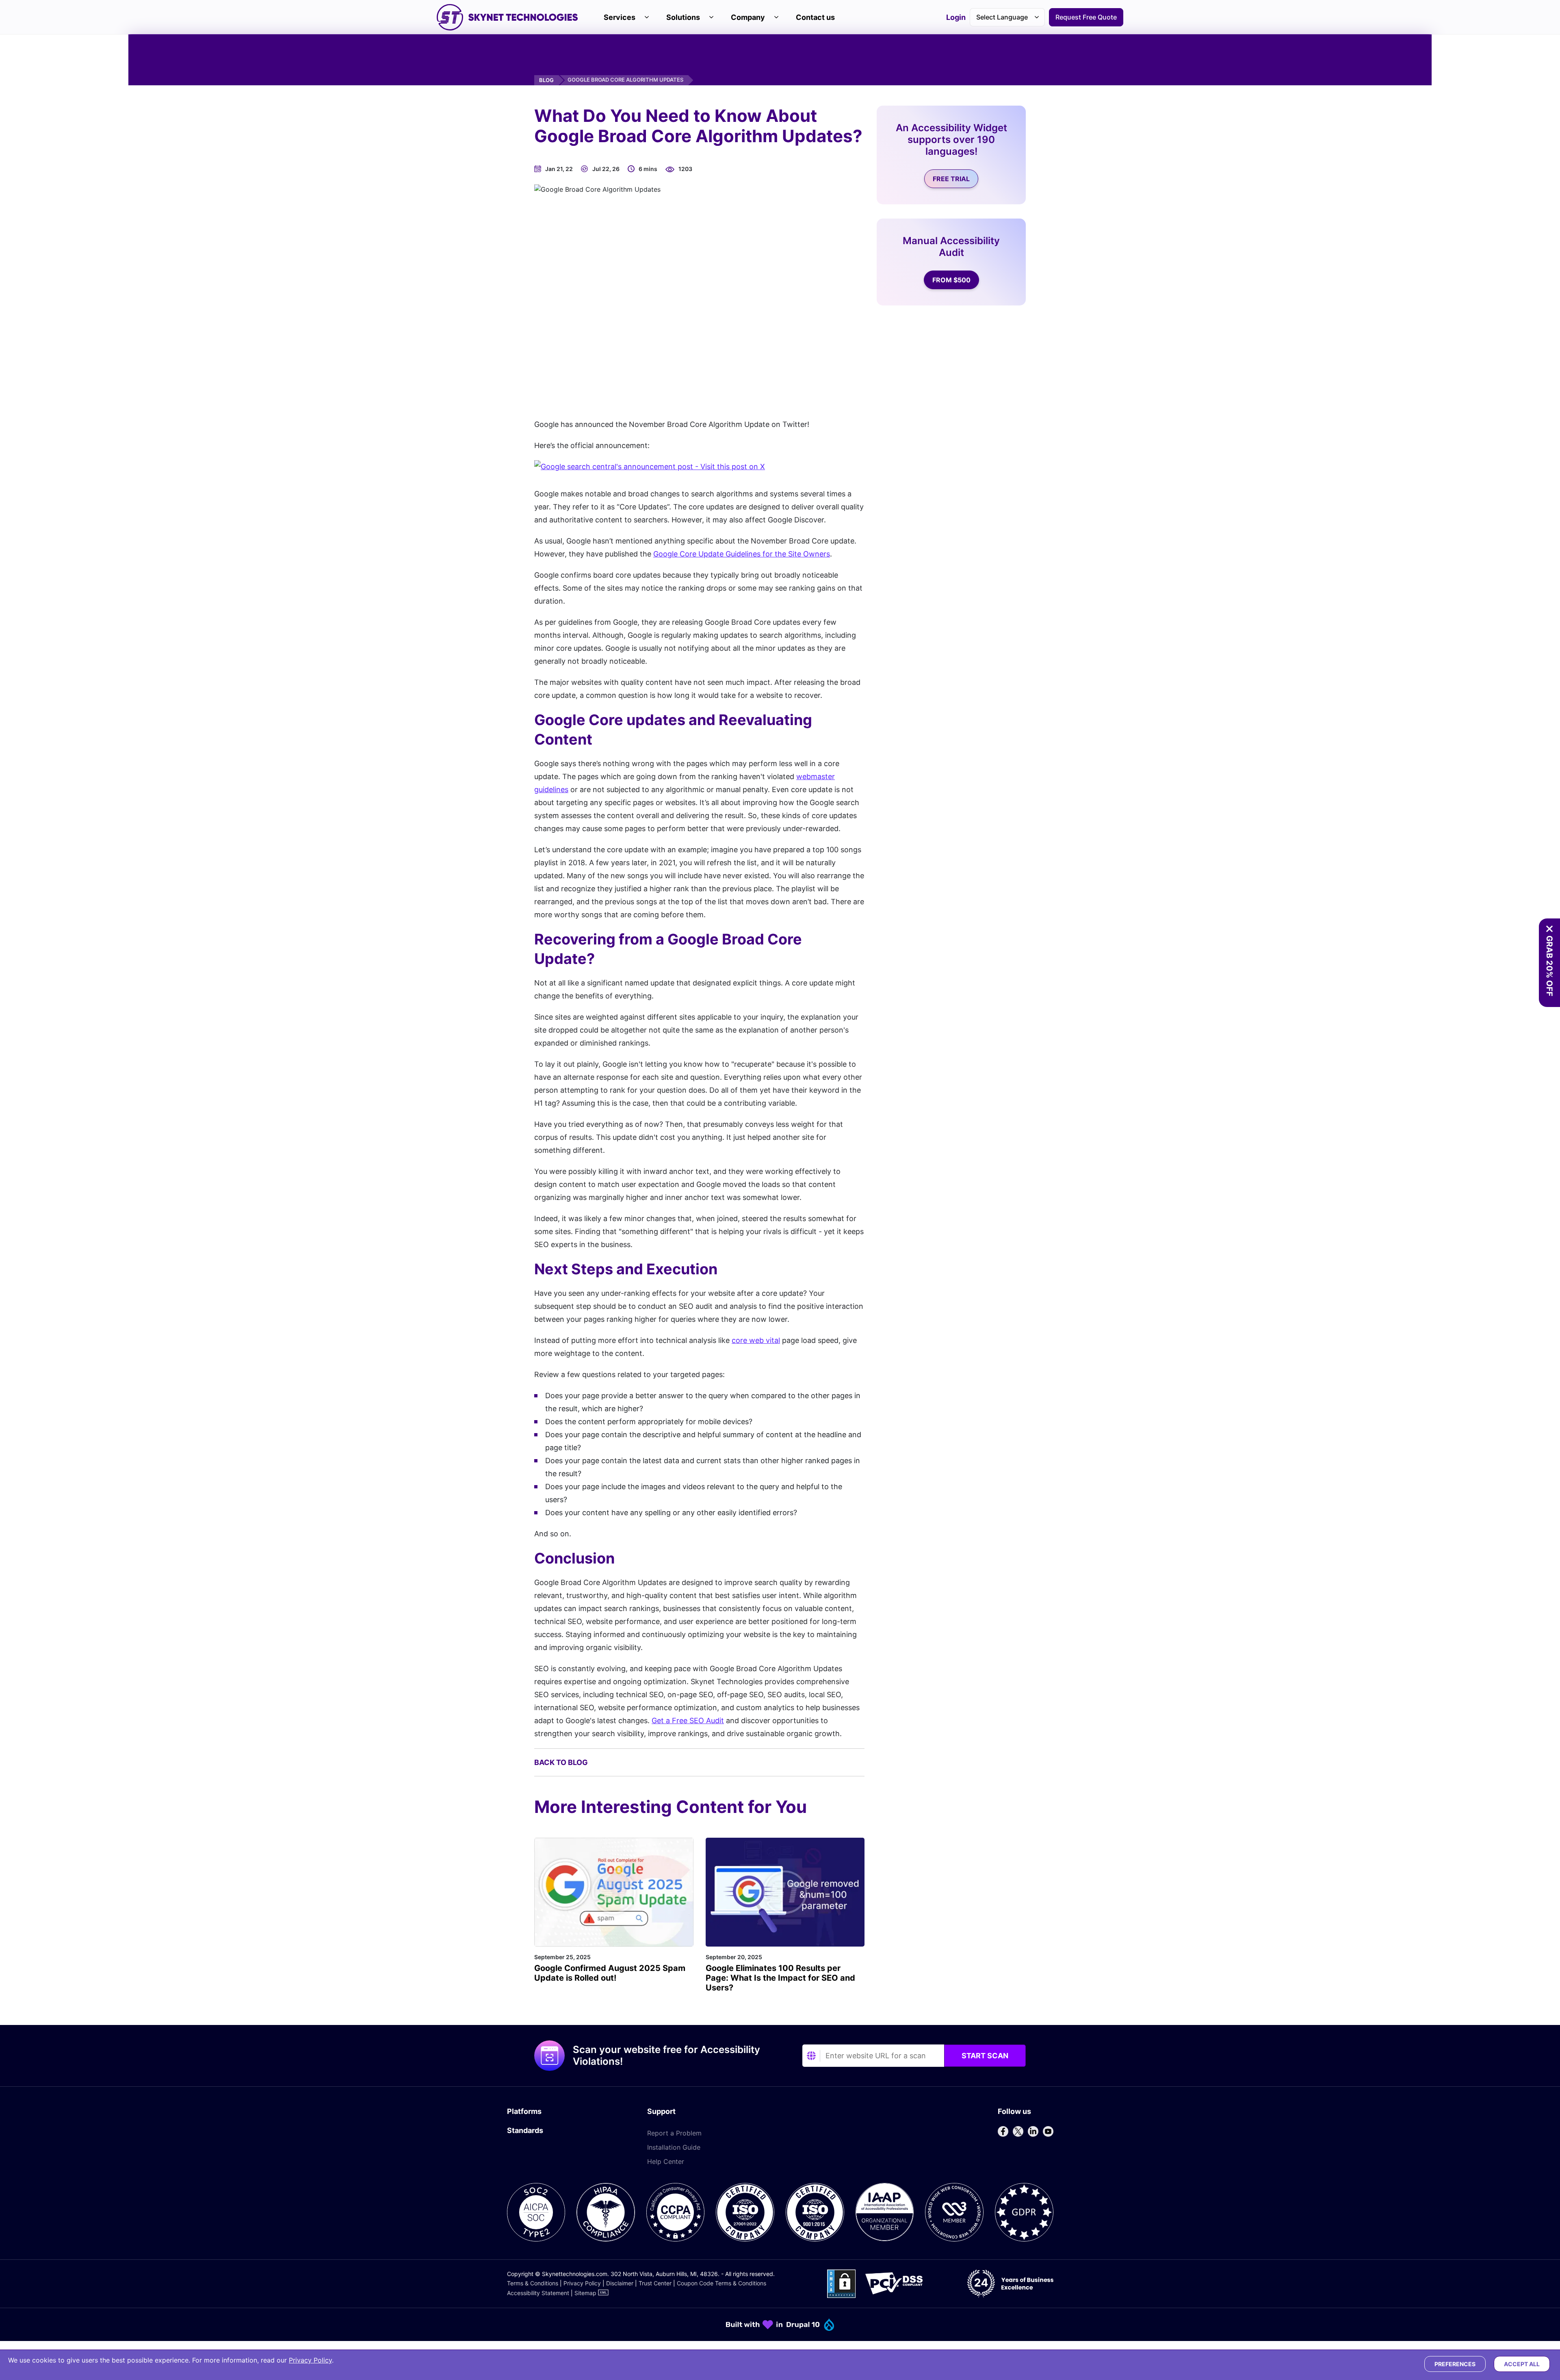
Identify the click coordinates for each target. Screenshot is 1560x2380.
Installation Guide (674, 2147)
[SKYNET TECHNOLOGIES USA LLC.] (507, 17)
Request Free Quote (1086, 17)
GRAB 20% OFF (1549, 966)
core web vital (756, 1340)
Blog (546, 80)
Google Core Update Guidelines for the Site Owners (742, 554)
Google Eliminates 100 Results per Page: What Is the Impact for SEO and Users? (780, 1978)
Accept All (1522, 2364)
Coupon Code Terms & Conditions (721, 2283)
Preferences (1455, 2364)
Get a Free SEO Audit (688, 1721)
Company (748, 17)
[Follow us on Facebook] (1003, 2131)
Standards (525, 2130)
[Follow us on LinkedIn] (1033, 2131)
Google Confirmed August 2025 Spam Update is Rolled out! (610, 1973)
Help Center (666, 2161)
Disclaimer (620, 2283)
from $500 (951, 280)
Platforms (524, 2111)
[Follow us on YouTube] (1048, 2131)
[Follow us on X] (1018, 2131)
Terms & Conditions (533, 2283)
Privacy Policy (582, 2283)
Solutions (683, 17)
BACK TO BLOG (561, 1762)
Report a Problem (674, 2133)
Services (620, 17)
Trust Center (655, 2283)
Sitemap (585, 2293)
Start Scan (985, 2056)
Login (956, 18)
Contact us (815, 17)
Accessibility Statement (538, 2293)
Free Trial (951, 179)
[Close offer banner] (1549, 929)
